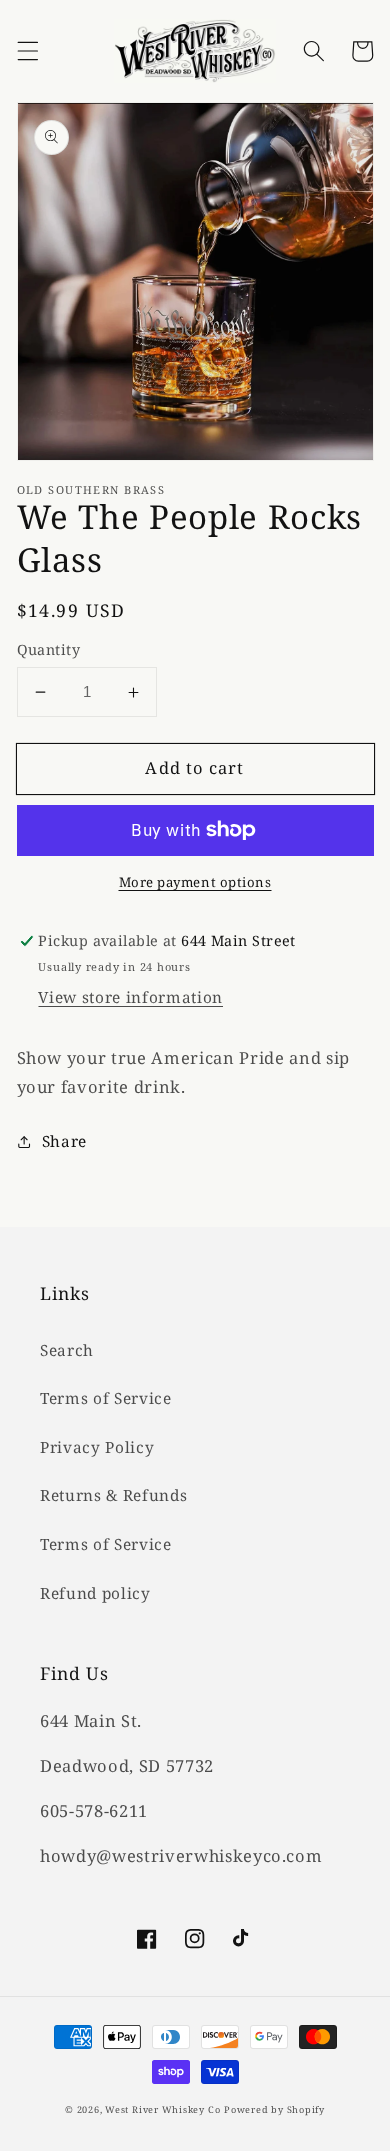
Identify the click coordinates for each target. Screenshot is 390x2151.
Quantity (49, 649)
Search (67, 1350)
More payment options (195, 882)
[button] (27, 51)
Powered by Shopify (274, 2109)
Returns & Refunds (113, 1495)
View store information (130, 997)
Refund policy (95, 1593)
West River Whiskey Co (162, 2109)
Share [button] (64, 1141)
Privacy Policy (97, 1447)
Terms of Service (106, 1398)
